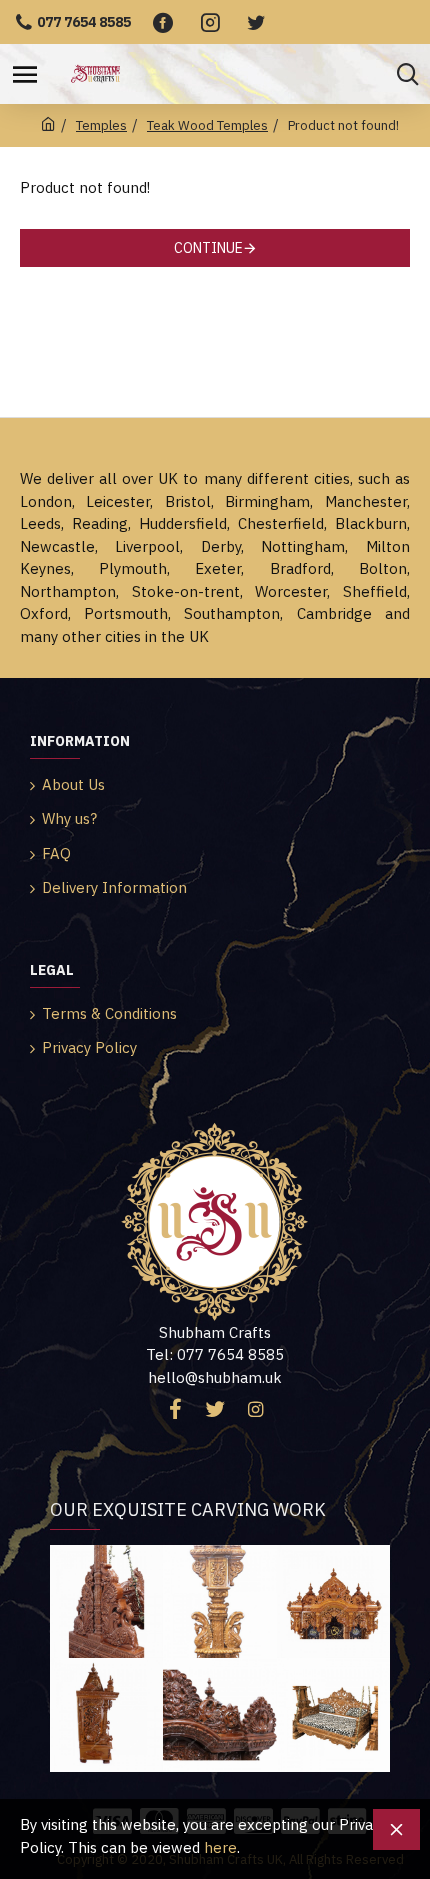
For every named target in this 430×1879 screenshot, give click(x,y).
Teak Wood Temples (207, 125)
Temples (101, 125)
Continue (208, 248)
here (220, 1847)
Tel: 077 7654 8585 (215, 1354)
